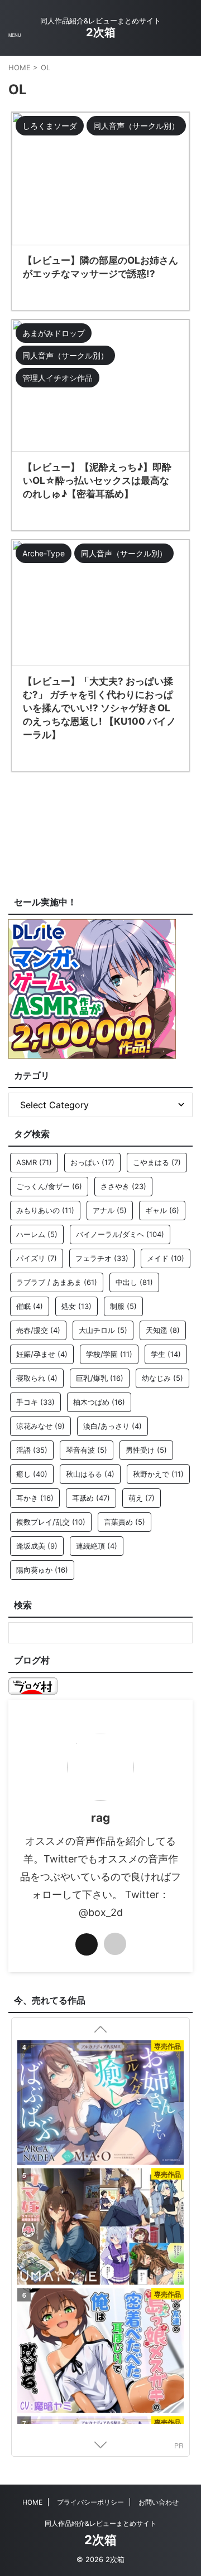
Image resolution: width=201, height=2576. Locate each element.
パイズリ (37, 1258)
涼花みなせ (40, 1426)
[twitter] (87, 1944)
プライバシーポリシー (90, 2502)
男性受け (146, 1450)
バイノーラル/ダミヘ (120, 1234)
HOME (32, 2502)
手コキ (35, 1402)
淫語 (32, 1450)
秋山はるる (90, 1474)
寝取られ (37, 1378)
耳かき (35, 1498)
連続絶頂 (97, 1546)
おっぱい (92, 1162)
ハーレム (37, 1234)
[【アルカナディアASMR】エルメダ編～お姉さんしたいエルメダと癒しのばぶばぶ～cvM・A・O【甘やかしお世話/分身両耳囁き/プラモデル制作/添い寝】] (100, 2104)
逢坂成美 (37, 1546)
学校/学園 (109, 1354)
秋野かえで (158, 1474)
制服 (123, 1306)
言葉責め (125, 1522)
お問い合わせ (159, 2502)
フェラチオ (102, 1258)
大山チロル (103, 1330)
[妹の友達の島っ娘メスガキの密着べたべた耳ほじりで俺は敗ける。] (100, 2352)
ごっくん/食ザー (49, 1186)
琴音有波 (87, 1450)
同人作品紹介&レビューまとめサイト (100, 2523)
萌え (142, 1498)
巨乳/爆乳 (100, 1378)
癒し (32, 1474)
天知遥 (163, 1330)
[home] (115, 1944)
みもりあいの (45, 1210)
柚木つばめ (99, 1402)
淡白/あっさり (113, 1426)
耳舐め (91, 1498)
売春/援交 (38, 1330)
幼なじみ (162, 1378)
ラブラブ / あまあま (57, 1282)
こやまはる (157, 1162)
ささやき (123, 1186)
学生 (166, 1354)
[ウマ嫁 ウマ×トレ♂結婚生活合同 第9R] (100, 2228)
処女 (76, 1306)
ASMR (34, 1162)
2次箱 (101, 32)
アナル (110, 1210)
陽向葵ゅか (42, 1570)
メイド (166, 1258)
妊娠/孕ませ (42, 1354)
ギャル (162, 1210)
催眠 (30, 1306)
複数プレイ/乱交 (51, 1522)
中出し (134, 1282)
